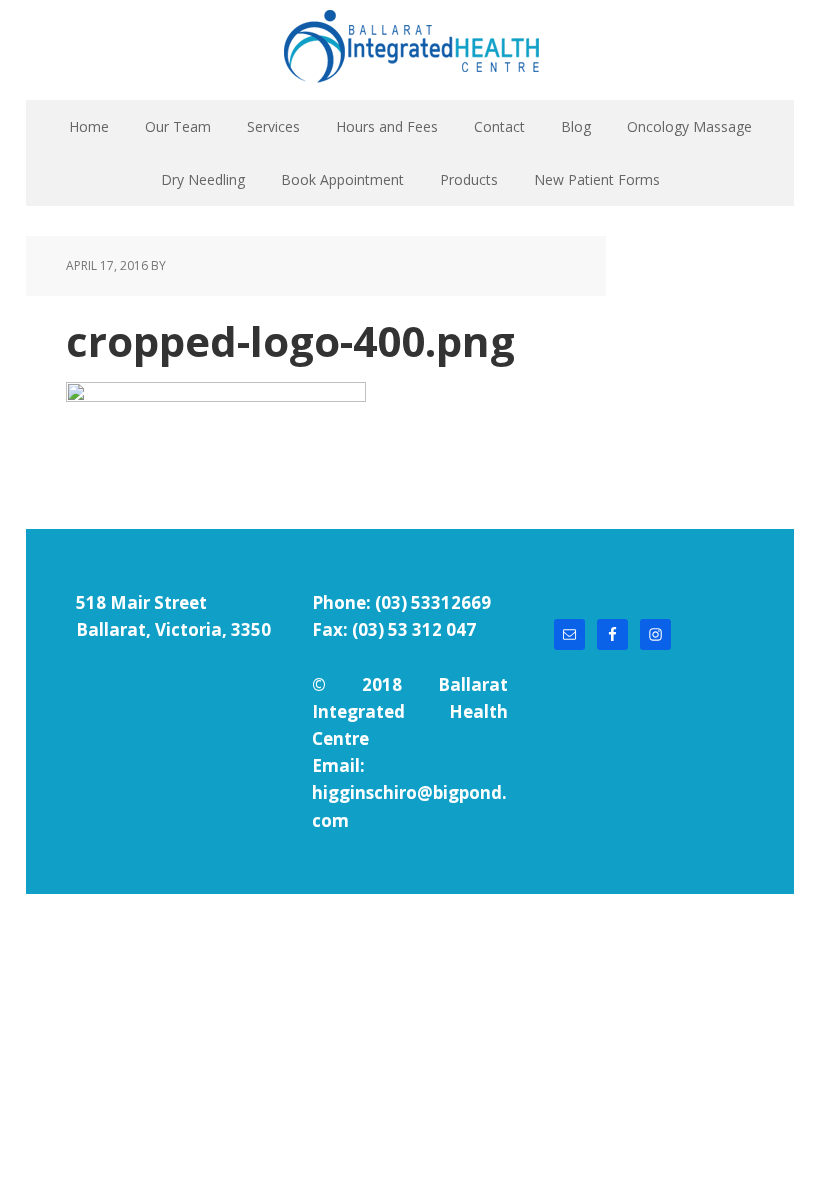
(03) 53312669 (433, 602)
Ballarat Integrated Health (410, 50)
